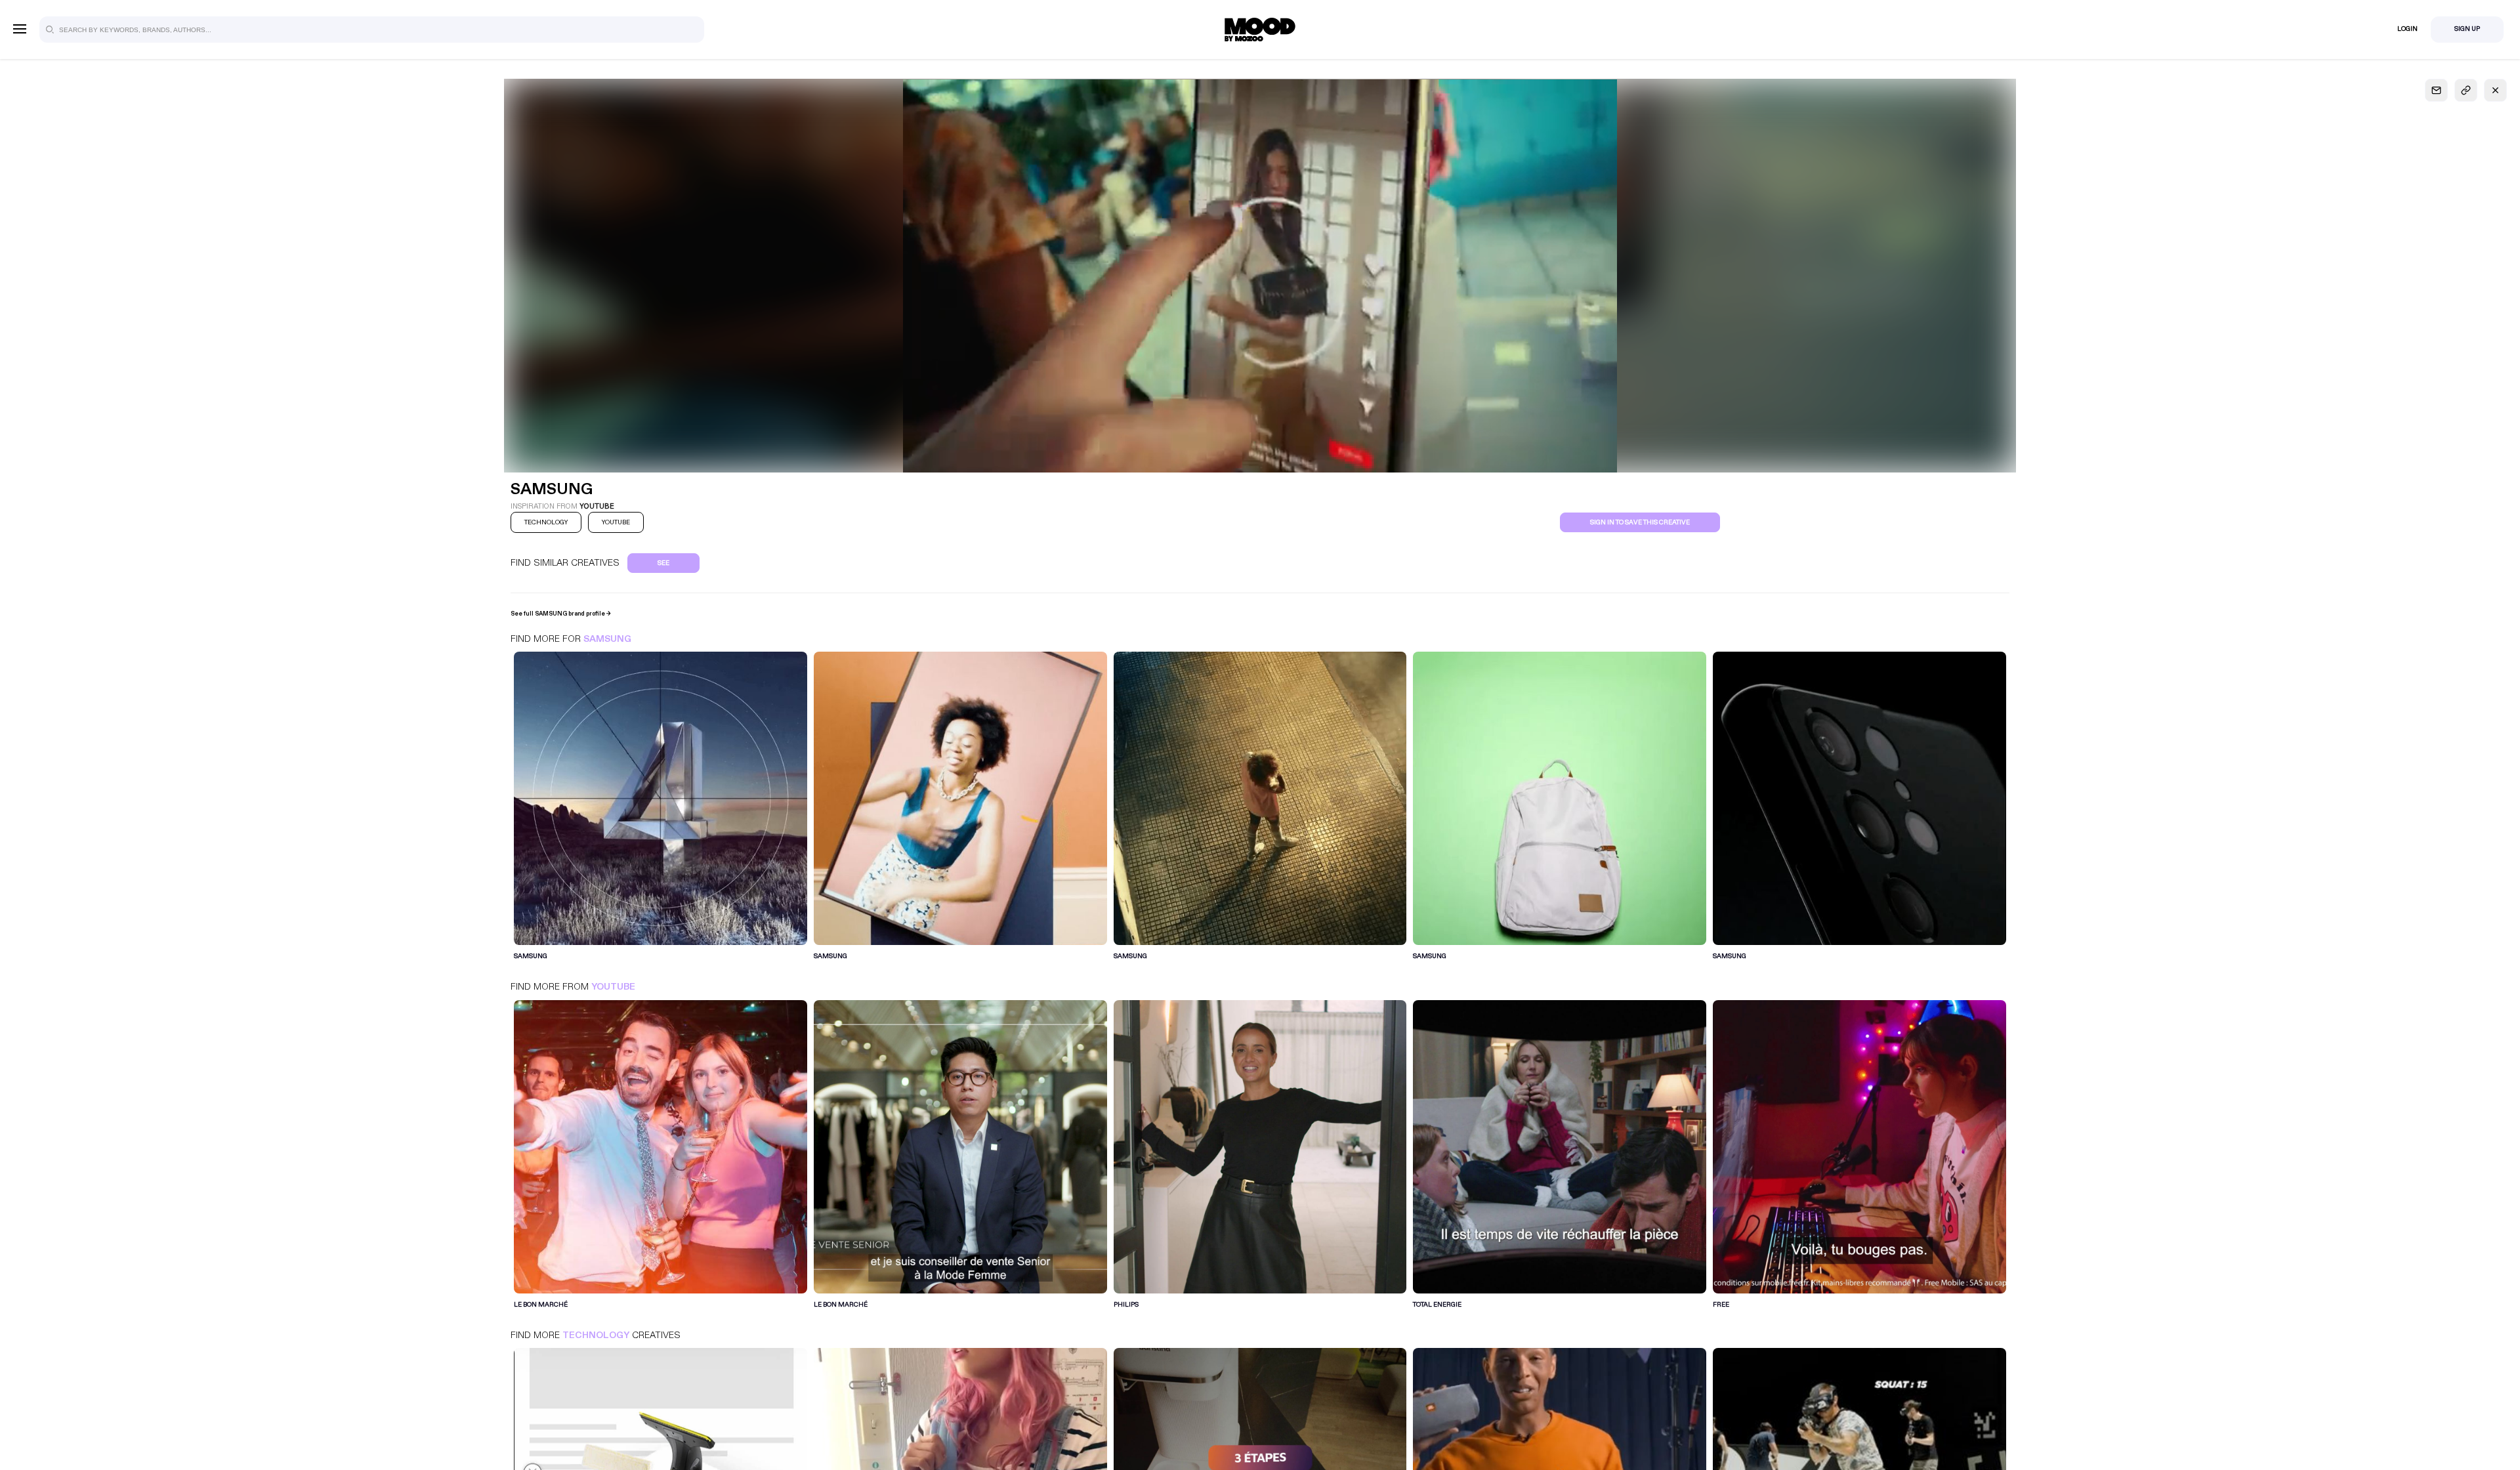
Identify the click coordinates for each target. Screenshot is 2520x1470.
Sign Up (2467, 29)
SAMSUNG (607, 639)
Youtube (613, 987)
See (663, 563)
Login (2407, 29)
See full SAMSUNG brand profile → (561, 614)
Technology (596, 1335)
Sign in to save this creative (1640, 522)
